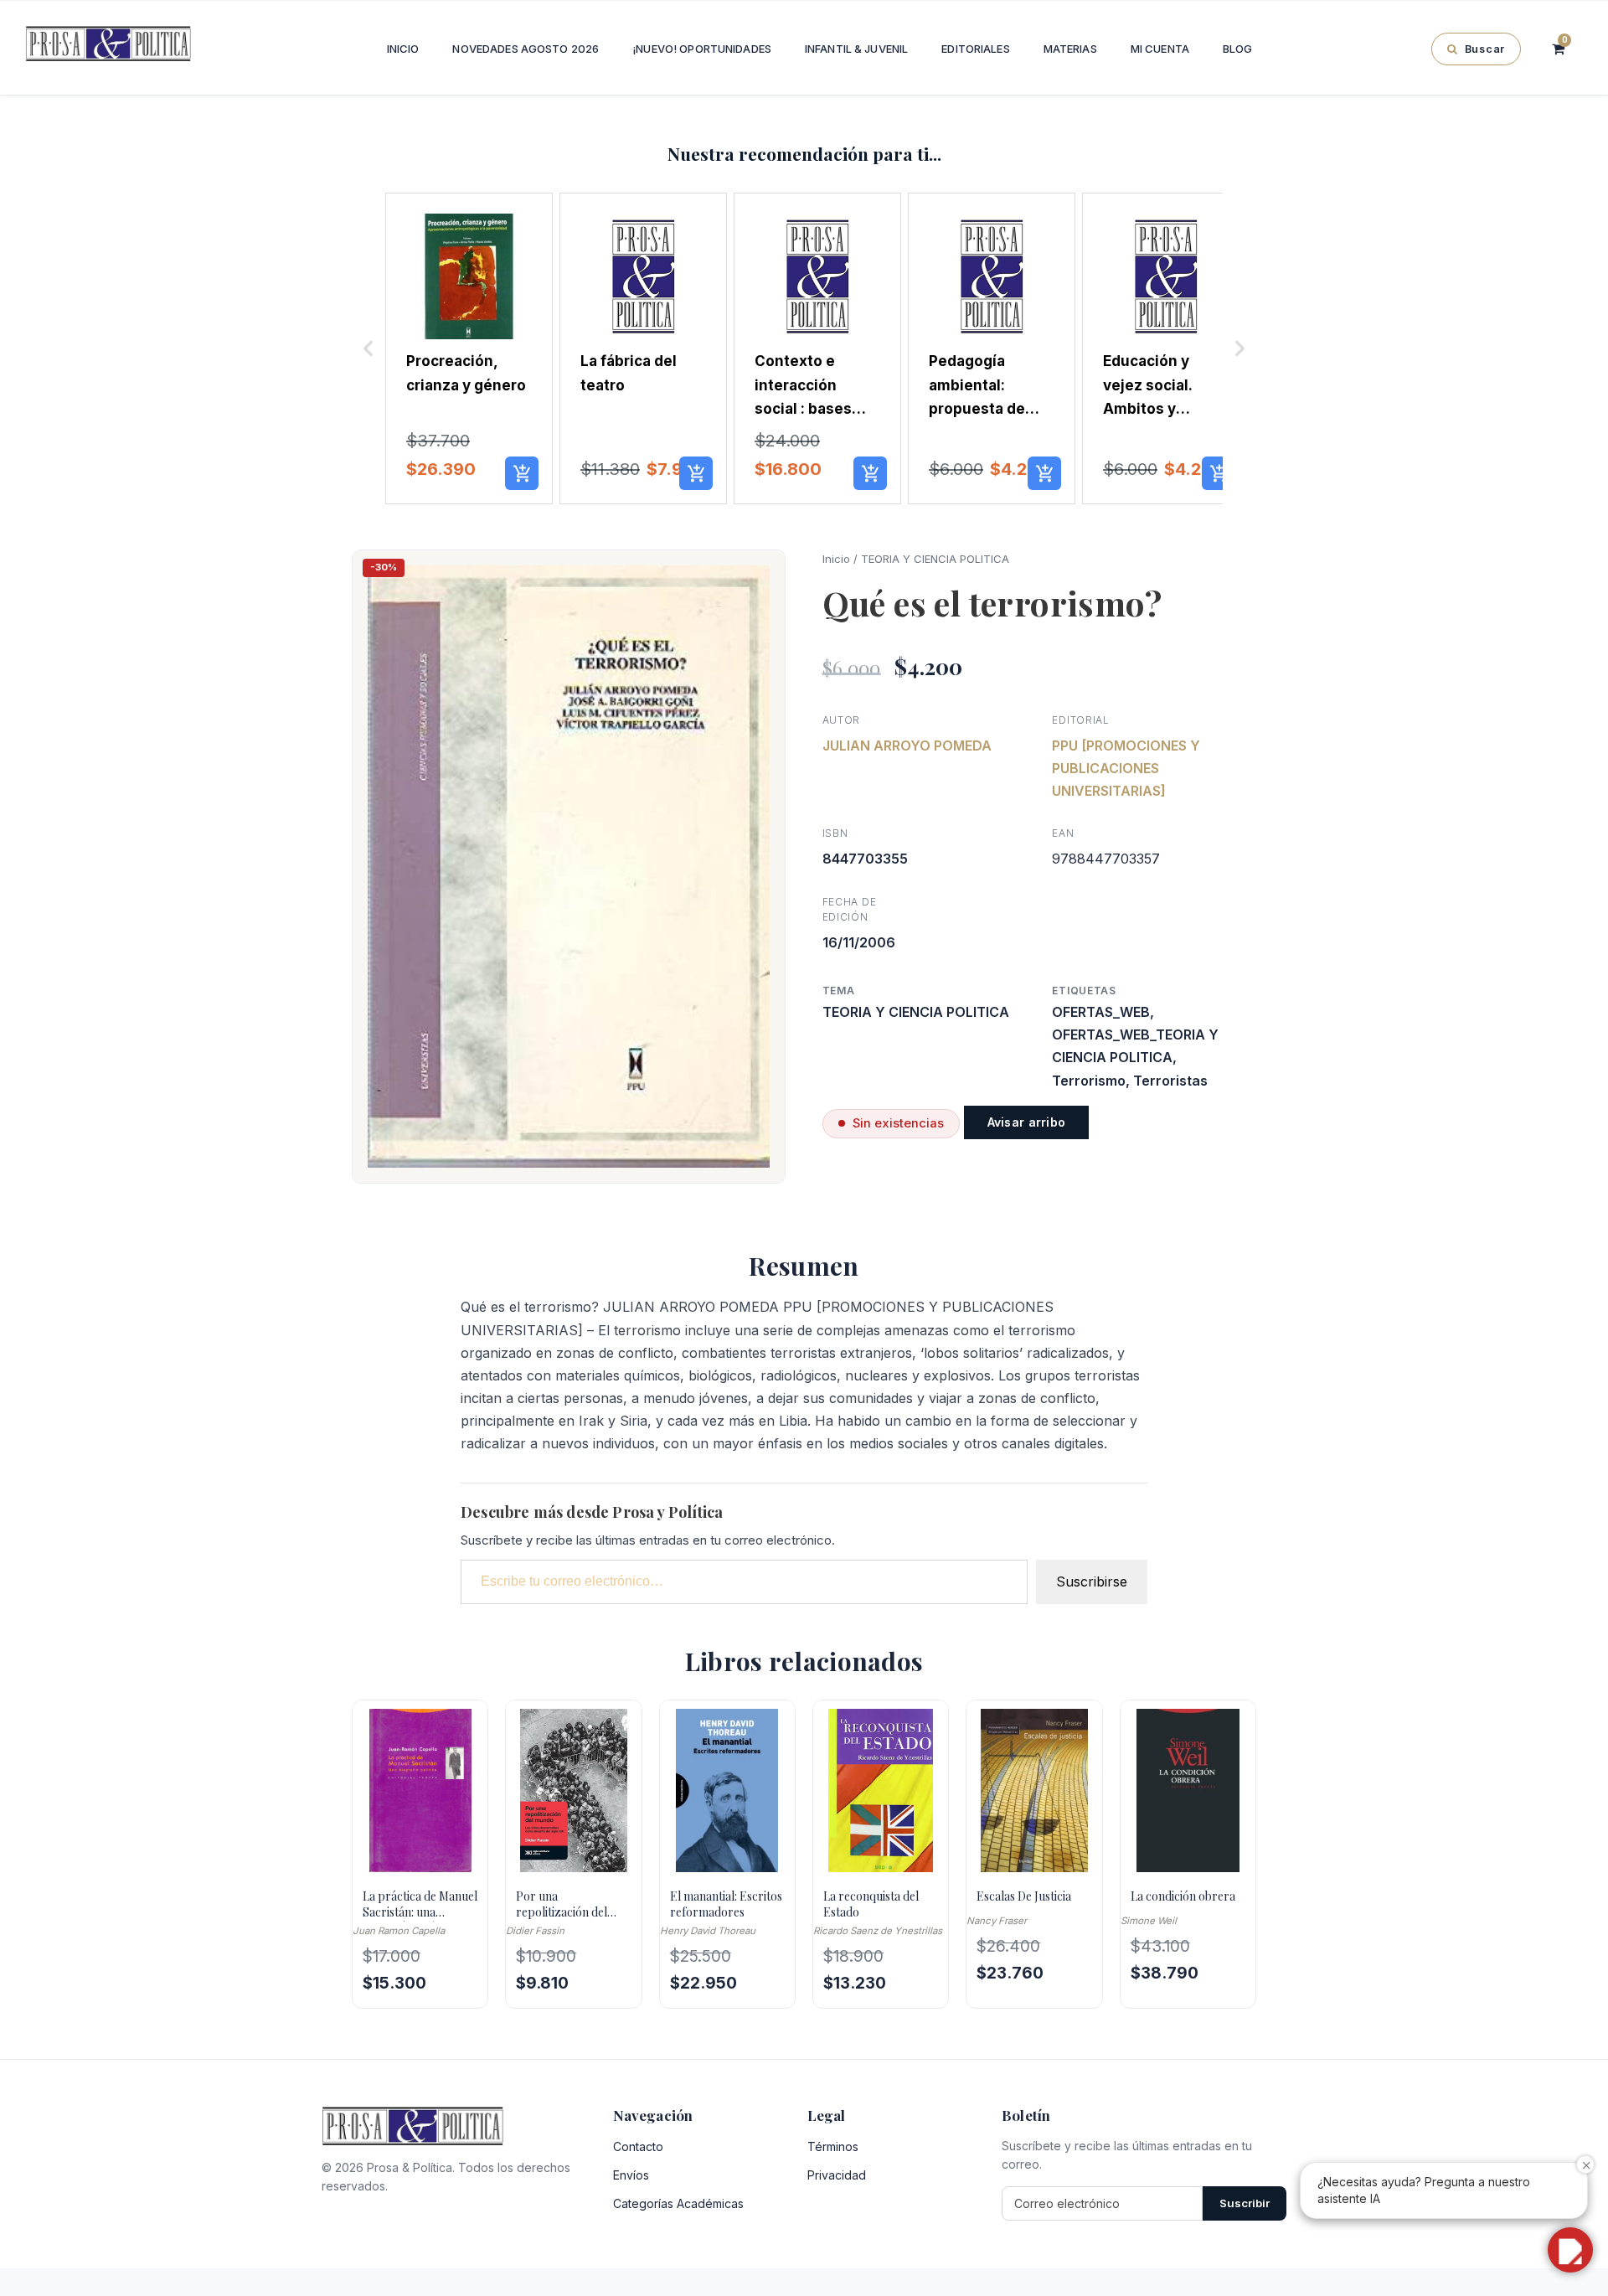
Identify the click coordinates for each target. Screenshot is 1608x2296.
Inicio (403, 49)
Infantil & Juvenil (856, 49)
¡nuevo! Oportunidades (702, 49)
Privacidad (837, 2175)
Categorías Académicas (678, 2203)
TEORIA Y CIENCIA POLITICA (935, 559)
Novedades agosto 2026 (526, 49)
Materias (1070, 49)
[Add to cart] (522, 473)
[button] (368, 349)
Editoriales (975, 49)
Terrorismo (1089, 1081)
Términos (833, 2146)
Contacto (638, 2146)
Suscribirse (1092, 1581)
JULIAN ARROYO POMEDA (907, 746)
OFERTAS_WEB (1101, 1012)
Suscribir (1245, 2203)
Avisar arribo (1027, 1122)
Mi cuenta (1160, 49)
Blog (1238, 49)
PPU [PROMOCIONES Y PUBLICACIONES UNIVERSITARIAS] (1126, 768)
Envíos (631, 2175)
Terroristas (1170, 1081)
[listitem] (469, 349)
